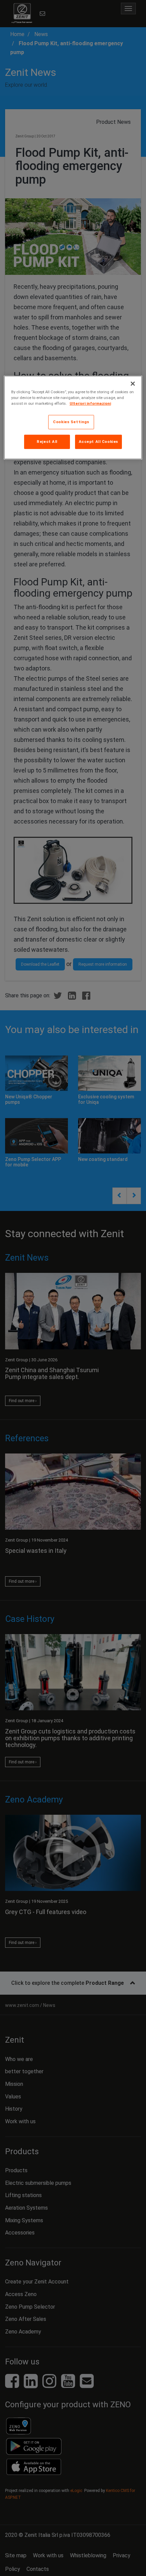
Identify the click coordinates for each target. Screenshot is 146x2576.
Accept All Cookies (98, 442)
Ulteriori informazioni (90, 403)
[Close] (133, 384)
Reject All (47, 442)
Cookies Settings (71, 422)
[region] (73, 418)
